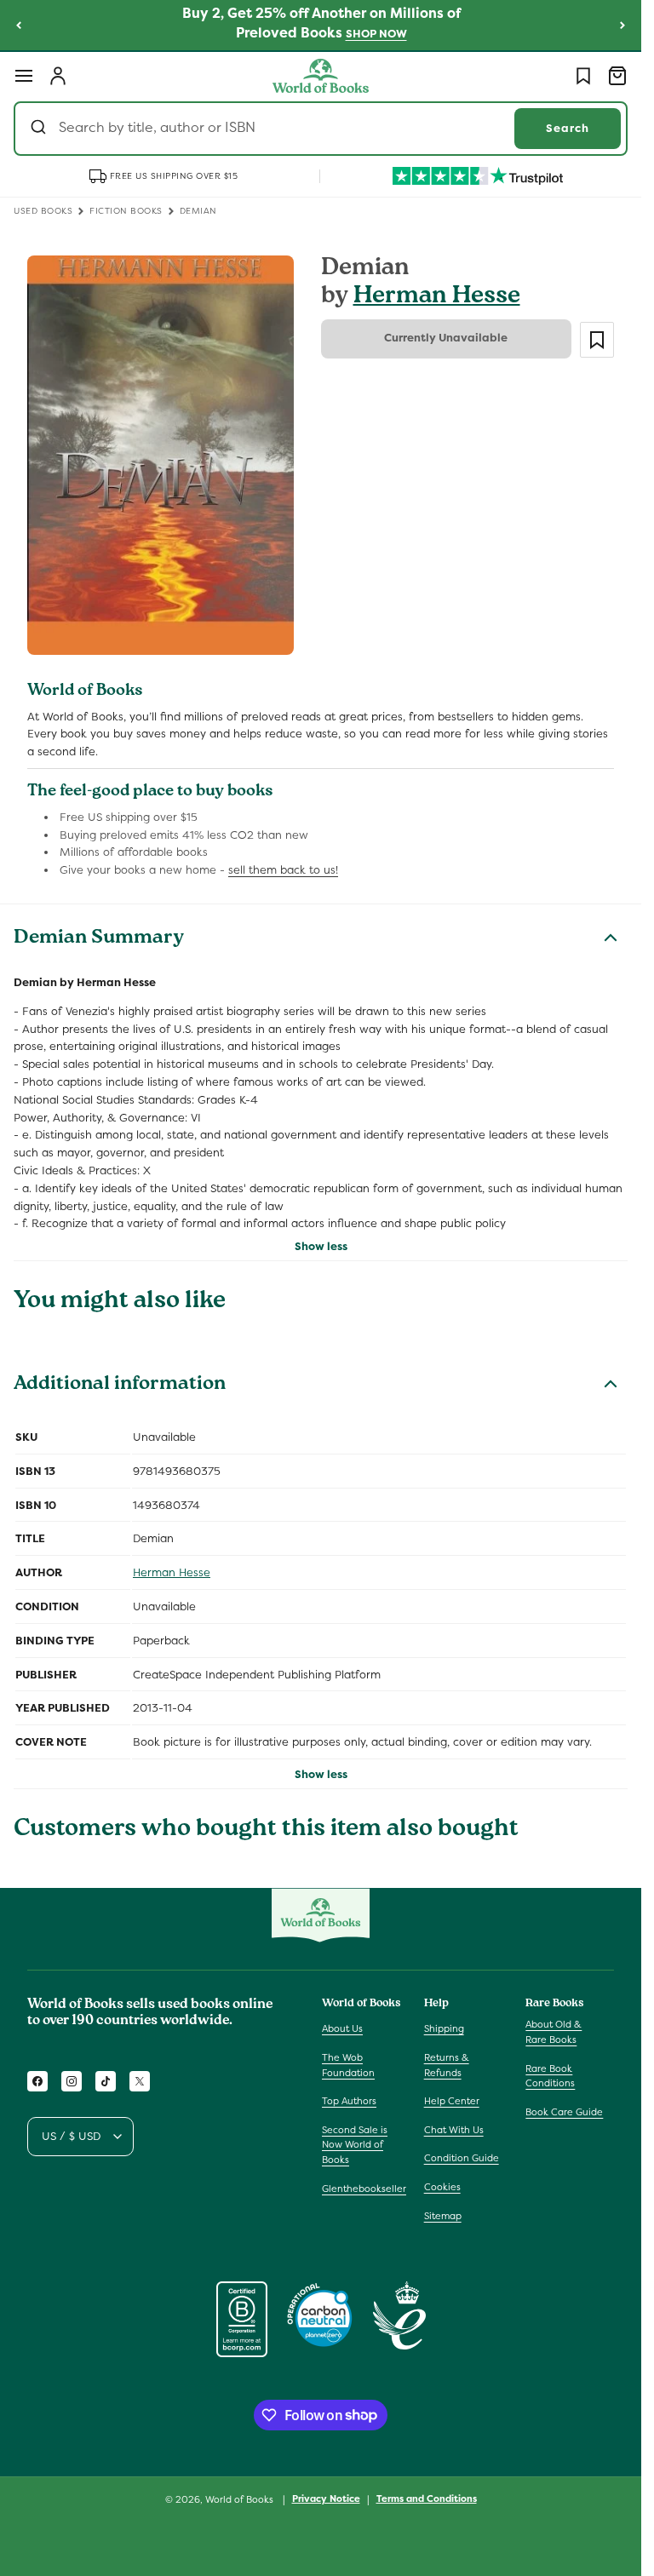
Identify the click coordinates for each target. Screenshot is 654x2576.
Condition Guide (462, 2158)
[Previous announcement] (19, 25)
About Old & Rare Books (554, 2032)
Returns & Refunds (447, 2065)
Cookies (442, 2187)
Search (568, 128)
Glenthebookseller (364, 2189)
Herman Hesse (437, 298)
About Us (342, 2028)
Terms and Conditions (427, 2499)
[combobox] (321, 129)
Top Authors (349, 2101)
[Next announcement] (622, 25)
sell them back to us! (283, 870)
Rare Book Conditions (550, 2076)
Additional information (120, 1386)
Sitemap (443, 2216)
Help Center (452, 2101)
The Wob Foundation (348, 2065)
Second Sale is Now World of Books (355, 2145)
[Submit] (40, 129)
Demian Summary (99, 939)
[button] (24, 76)
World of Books (241, 2499)
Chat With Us (454, 2130)
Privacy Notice (326, 2499)
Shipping (444, 2028)
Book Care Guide (564, 2112)
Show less (321, 1246)
